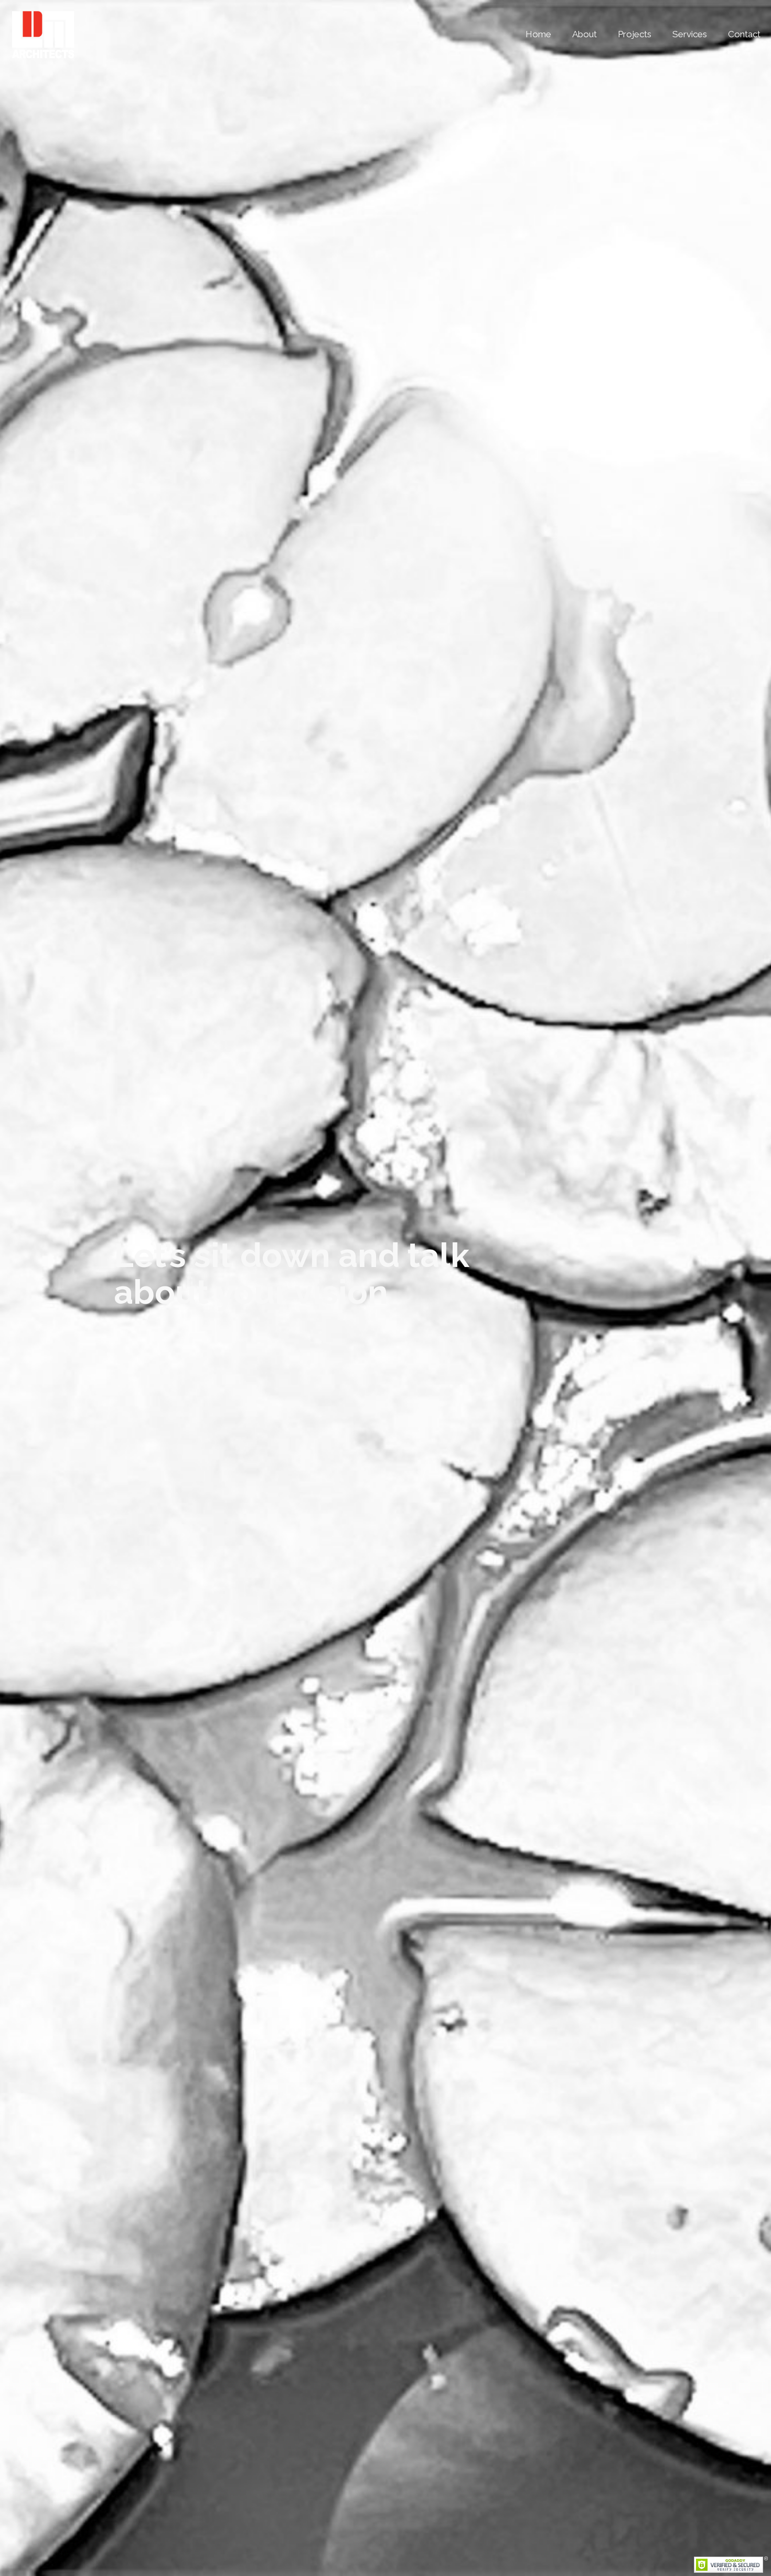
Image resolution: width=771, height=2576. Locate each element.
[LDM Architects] (43, 34)
